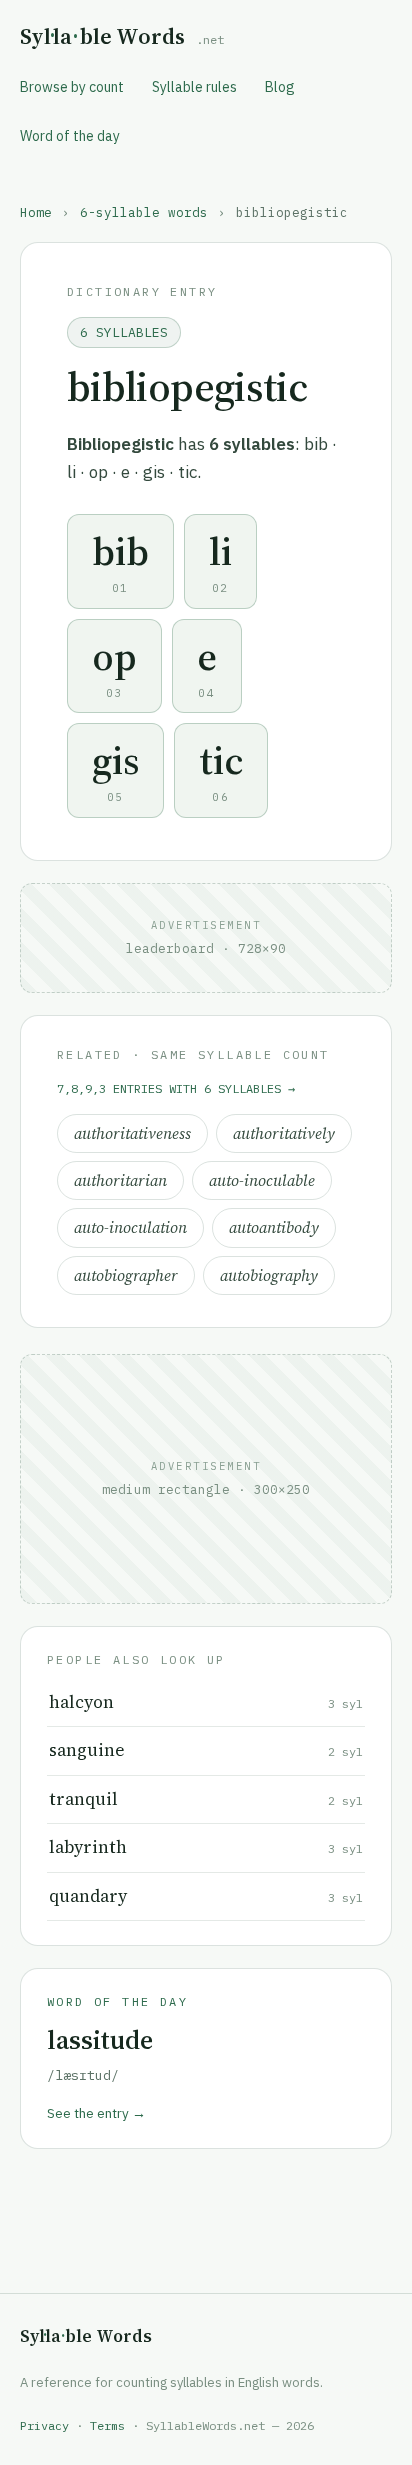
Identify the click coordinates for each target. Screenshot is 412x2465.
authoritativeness (132, 1133)
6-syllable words (144, 212)
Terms (107, 2425)
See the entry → (96, 2113)
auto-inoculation (130, 1227)
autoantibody (274, 1227)
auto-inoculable (262, 1180)
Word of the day (70, 136)
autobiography (269, 1275)
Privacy (44, 2425)
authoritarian (120, 1180)
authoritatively (284, 1133)
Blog (280, 87)
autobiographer (126, 1275)
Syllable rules (194, 87)
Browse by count (72, 87)
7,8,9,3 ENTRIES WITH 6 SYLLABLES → (176, 1088)
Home (36, 212)
